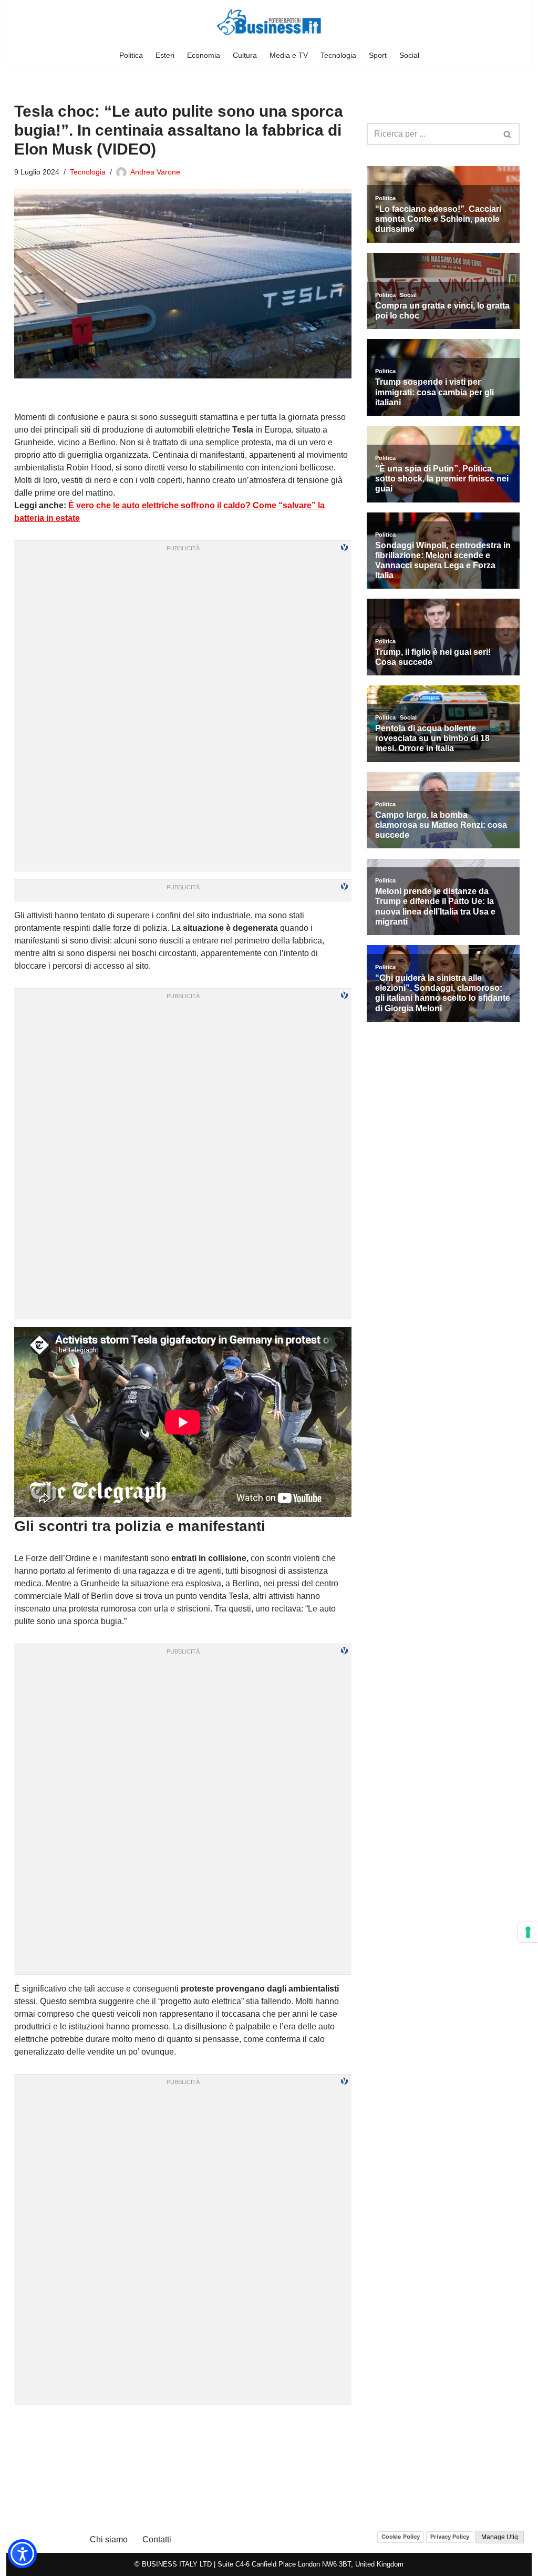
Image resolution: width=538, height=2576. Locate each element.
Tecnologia (338, 55)
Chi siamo (109, 2539)
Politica (131, 55)
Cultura (245, 55)
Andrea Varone (155, 172)
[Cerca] (508, 134)
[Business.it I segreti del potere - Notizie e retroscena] (269, 22)
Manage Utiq (500, 2537)
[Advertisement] (183, 2426)
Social (409, 55)
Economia (204, 55)
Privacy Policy (450, 2537)
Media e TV (289, 55)
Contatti (157, 2539)
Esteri (165, 55)
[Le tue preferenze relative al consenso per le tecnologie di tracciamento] (528, 1932)
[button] (22, 2554)
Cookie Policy (401, 2537)
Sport (378, 55)
